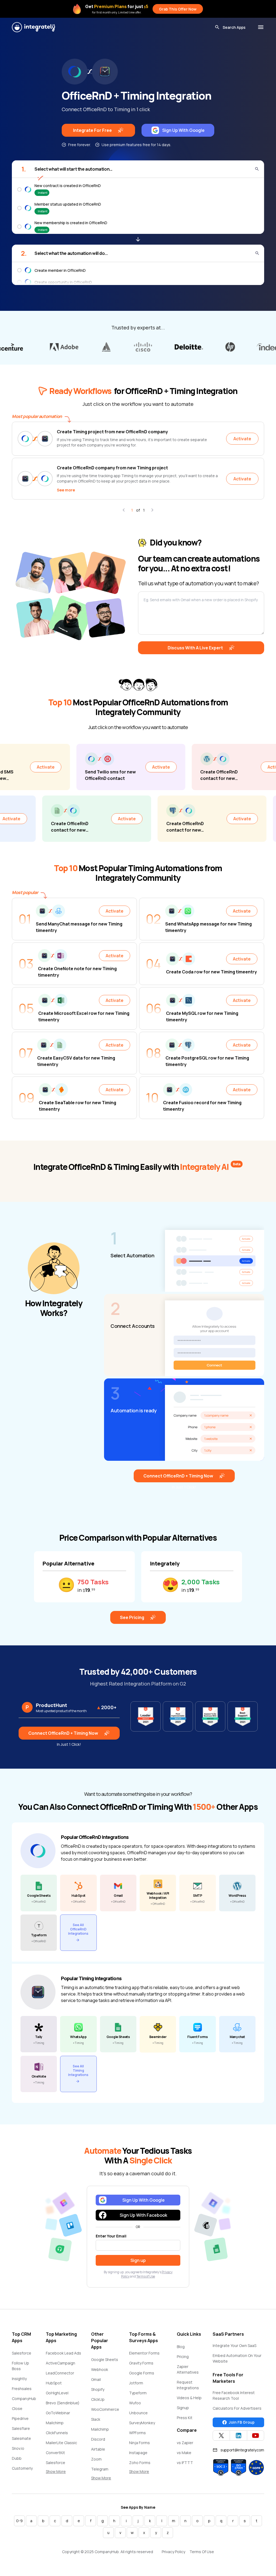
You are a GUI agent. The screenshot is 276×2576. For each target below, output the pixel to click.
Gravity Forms (141, 2363)
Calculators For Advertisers (237, 2408)
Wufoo (135, 2403)
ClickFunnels (57, 2433)
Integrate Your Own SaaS (234, 2346)
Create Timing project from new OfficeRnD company (112, 432)
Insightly (19, 2379)
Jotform (136, 2383)
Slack (96, 2419)
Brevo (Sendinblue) (63, 2403)
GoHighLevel (57, 2393)
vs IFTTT (185, 2463)
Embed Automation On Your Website (237, 2358)
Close (17, 2408)
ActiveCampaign (61, 2363)
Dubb (17, 2458)
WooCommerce (105, 2409)
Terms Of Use (202, 2552)
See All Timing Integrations (78, 2070)
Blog (181, 2347)
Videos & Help (189, 2398)
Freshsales (22, 2389)
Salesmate (21, 2438)
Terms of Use (146, 2276)
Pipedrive (20, 2418)
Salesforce (22, 2353)
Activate (242, 439)
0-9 (19, 2521)
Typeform (138, 2393)
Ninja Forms (139, 2443)
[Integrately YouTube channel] (256, 2436)
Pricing (183, 2357)
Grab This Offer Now (178, 9)
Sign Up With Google (183, 130)
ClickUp (98, 2399)
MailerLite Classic (61, 2443)
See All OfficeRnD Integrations (78, 1929)
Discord (98, 2439)
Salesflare (21, 2428)
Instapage (138, 2453)
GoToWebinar (58, 2413)
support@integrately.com (242, 2450)
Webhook (100, 2369)
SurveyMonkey (142, 2423)
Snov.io (18, 2448)
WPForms (137, 2433)
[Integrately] (33, 27)
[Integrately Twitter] (221, 2436)
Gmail (96, 2379)
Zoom (96, 2459)
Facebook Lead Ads (63, 2353)
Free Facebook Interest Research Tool (234, 2395)
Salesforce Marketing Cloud (61, 2465)
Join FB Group (242, 2422)
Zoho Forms (140, 2463)
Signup (183, 2408)
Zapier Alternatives (188, 2369)
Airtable (98, 2449)
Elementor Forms (144, 2353)
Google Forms (142, 2373)
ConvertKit (55, 2453)
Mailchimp (55, 2423)
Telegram (100, 2469)
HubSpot (54, 2383)
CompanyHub (24, 2399)
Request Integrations (188, 2385)
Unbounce (138, 2413)
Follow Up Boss (20, 2366)
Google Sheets (105, 2359)
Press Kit (185, 2418)
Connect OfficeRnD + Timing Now (178, 1476)
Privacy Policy (173, 2552)
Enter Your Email (111, 2236)
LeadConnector (60, 2373)
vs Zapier (185, 2443)
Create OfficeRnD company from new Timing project (112, 468)
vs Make (184, 2453)
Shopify (98, 2389)
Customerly (22, 2468)
